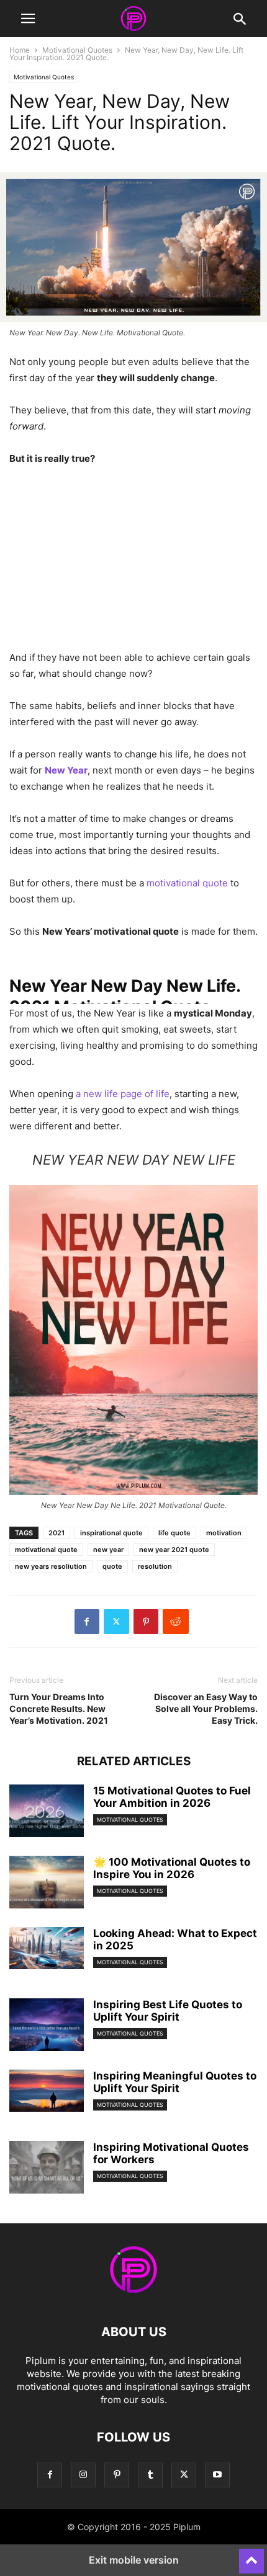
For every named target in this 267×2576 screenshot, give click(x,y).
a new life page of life (123, 1094)
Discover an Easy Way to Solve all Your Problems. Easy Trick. (206, 1709)
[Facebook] (87, 1621)
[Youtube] (217, 2475)
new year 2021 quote (174, 1550)
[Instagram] (83, 2475)
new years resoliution (51, 1566)
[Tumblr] (150, 2475)
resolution (155, 1566)
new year (108, 1550)
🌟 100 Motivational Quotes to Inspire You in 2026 (172, 1868)
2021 (57, 1533)
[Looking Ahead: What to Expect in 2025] (47, 1948)
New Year (66, 770)
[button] (28, 19)
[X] (116, 1621)
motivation (224, 1533)
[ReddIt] (176, 1621)
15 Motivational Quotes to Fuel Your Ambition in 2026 (172, 1797)
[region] (133, 563)
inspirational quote (111, 1533)
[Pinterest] (146, 1621)
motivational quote (187, 883)
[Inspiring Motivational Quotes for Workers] (47, 2169)
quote (112, 1566)
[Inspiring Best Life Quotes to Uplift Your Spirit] (47, 2026)
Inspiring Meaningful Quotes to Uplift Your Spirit (175, 2082)
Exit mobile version (134, 2560)
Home (20, 50)
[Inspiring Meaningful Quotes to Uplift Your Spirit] (47, 2091)
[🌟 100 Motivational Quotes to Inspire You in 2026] (47, 1884)
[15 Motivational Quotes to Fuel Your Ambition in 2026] (47, 1812)
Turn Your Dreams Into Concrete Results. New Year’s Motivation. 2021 (59, 1709)
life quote (174, 1533)
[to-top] (251, 2556)
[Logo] (133, 2294)
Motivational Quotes (77, 50)
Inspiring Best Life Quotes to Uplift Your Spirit (168, 2011)
